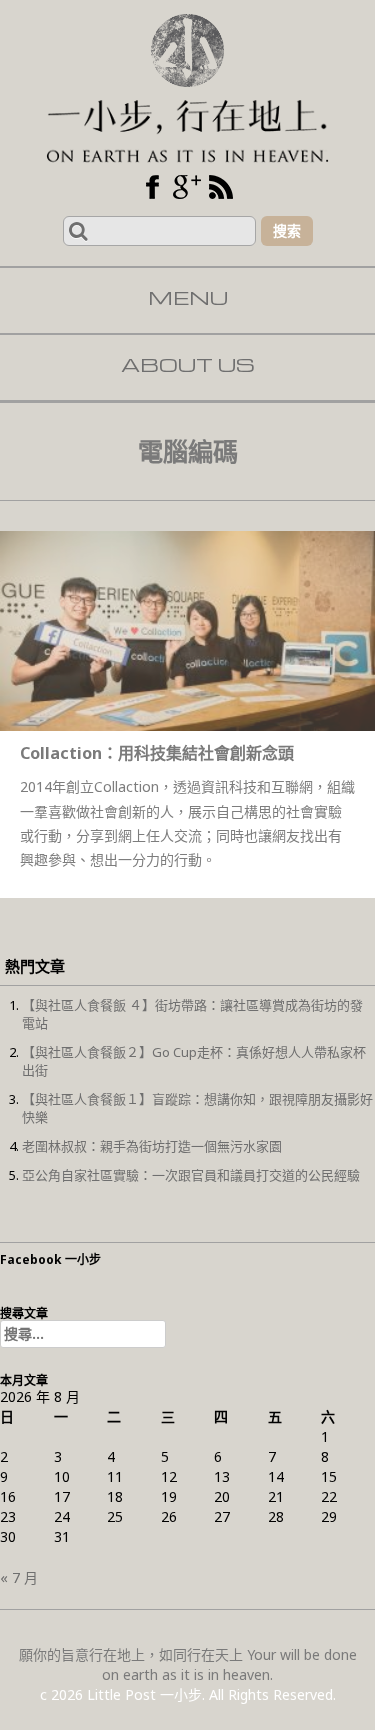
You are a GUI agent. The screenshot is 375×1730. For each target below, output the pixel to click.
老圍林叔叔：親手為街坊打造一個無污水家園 (152, 1146)
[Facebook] (153, 187)
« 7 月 (19, 1577)
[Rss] (221, 187)
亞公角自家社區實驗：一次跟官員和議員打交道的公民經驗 (191, 1175)
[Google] (187, 187)
